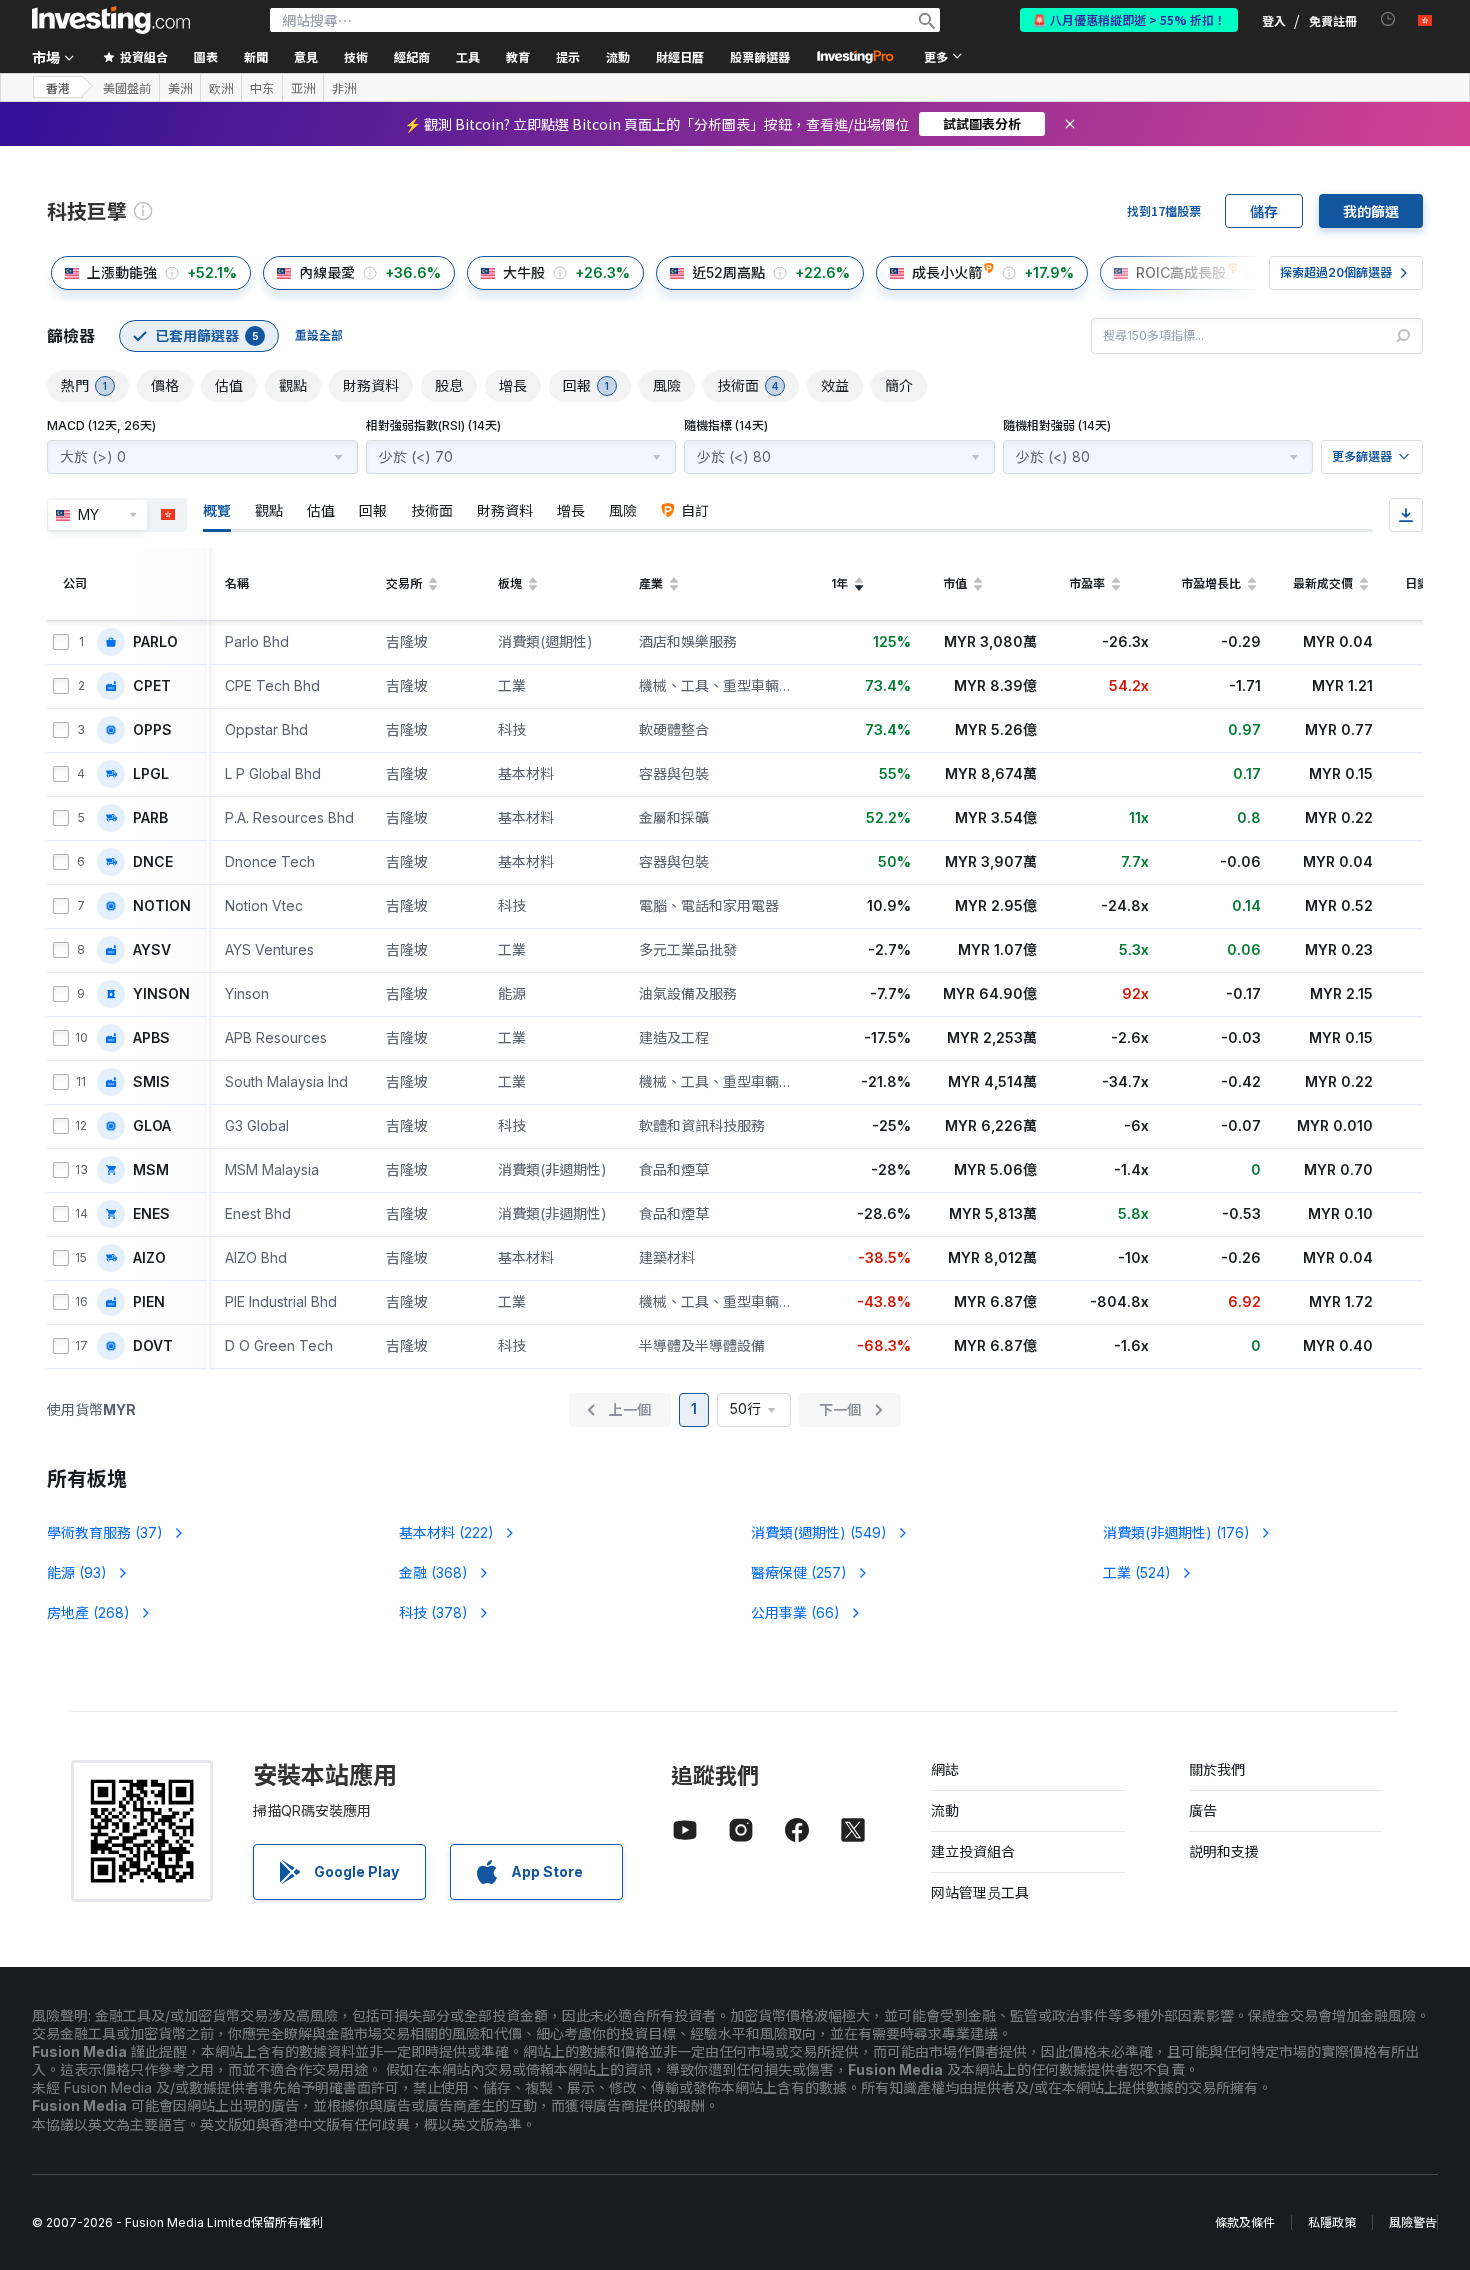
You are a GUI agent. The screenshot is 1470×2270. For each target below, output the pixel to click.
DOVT (153, 1346)
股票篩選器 (760, 56)
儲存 (1264, 211)
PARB (150, 818)
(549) (819, 1532)
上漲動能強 (122, 272)
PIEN (149, 1302)
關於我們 (1217, 1769)
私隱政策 (1332, 2222)
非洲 (344, 88)
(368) (433, 1572)
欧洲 (221, 88)
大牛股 (524, 272)
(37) (105, 1532)
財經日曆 (680, 56)
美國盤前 (127, 88)
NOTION (162, 906)
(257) (799, 1572)
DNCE (153, 862)
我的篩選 (1371, 211)
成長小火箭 (947, 272)
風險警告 (1413, 2222)
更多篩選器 (1362, 456)
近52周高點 (728, 272)
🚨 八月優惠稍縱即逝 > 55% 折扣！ (1129, 19)
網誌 (945, 1769)
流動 (945, 1810)
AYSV (152, 950)
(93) (77, 1572)
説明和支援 (1224, 1851)
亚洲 (303, 88)
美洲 (180, 88)
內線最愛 (327, 272)
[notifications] (1388, 19)
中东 (262, 88)
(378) (433, 1612)
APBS (151, 1038)
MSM (151, 1170)
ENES (151, 1214)
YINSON (161, 994)
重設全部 (319, 335)
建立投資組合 (973, 1851)
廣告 (1203, 1810)
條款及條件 (1245, 2222)
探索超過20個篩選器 (1336, 272)
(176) (1176, 1532)
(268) (88, 1612)
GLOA (152, 1126)
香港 (58, 87)
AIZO (149, 1258)
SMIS (151, 1082)
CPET (152, 686)
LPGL (151, 774)
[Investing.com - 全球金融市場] (111, 20)
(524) (1137, 1572)
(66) (795, 1612)
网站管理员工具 (980, 1892)
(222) (446, 1532)
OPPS (152, 730)
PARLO (155, 642)
